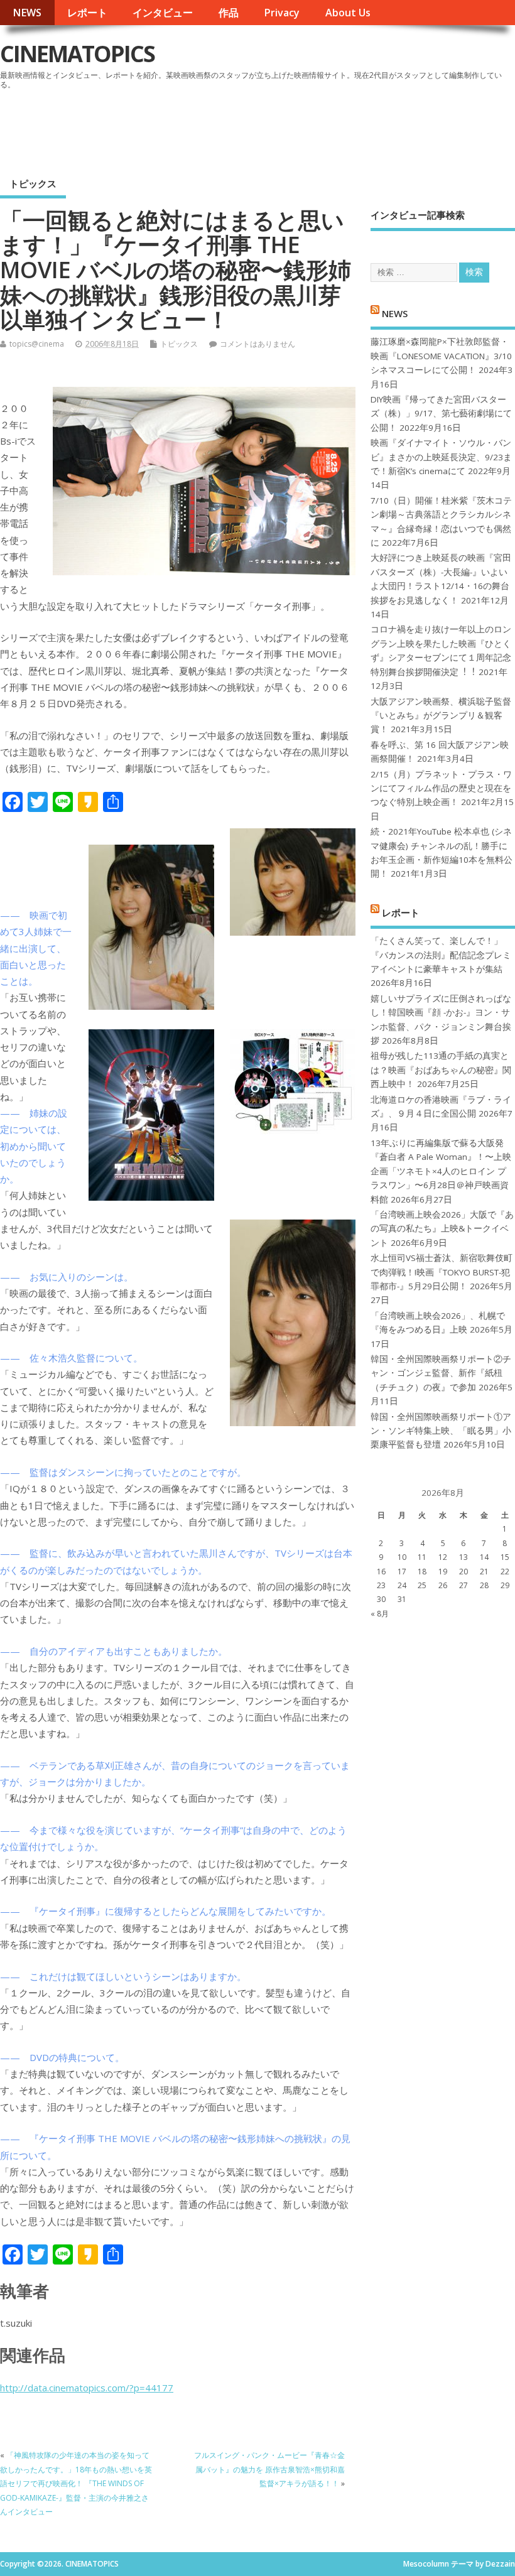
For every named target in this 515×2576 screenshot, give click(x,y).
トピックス (33, 183)
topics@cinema (37, 344)
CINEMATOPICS (77, 54)
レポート (87, 13)
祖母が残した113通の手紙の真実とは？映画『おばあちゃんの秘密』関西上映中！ (441, 1070)
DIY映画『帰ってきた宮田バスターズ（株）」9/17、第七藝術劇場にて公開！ (441, 414)
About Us (348, 13)
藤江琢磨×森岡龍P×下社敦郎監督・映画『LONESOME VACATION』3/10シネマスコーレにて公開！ (441, 356)
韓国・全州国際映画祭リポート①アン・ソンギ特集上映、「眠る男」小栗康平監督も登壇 (441, 1431)
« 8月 (380, 1614)
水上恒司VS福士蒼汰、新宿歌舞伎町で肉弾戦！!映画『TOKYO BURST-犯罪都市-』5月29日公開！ (442, 1272)
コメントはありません (257, 344)
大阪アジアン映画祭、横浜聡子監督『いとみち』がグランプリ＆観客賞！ (441, 716)
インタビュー (163, 13)
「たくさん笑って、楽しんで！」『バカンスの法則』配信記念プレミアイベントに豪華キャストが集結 (441, 955)
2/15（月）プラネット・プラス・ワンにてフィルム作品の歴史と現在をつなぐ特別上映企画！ (441, 788)
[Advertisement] (276, 128)
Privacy (282, 13)
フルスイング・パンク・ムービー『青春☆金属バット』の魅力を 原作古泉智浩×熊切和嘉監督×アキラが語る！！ (269, 2469)
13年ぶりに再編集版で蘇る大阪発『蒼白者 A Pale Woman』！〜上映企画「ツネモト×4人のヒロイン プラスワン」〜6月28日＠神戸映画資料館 (441, 1171)
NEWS (27, 13)
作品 (229, 13)
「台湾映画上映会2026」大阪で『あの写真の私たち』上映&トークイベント (442, 1229)
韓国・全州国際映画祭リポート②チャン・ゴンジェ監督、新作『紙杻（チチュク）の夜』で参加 (441, 1373)
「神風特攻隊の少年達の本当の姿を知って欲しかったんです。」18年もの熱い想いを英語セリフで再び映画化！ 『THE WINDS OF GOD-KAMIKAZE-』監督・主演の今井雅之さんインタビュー (76, 2483)
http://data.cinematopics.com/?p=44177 (87, 2388)
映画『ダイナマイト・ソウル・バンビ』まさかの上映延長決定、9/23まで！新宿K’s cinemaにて (441, 457)
